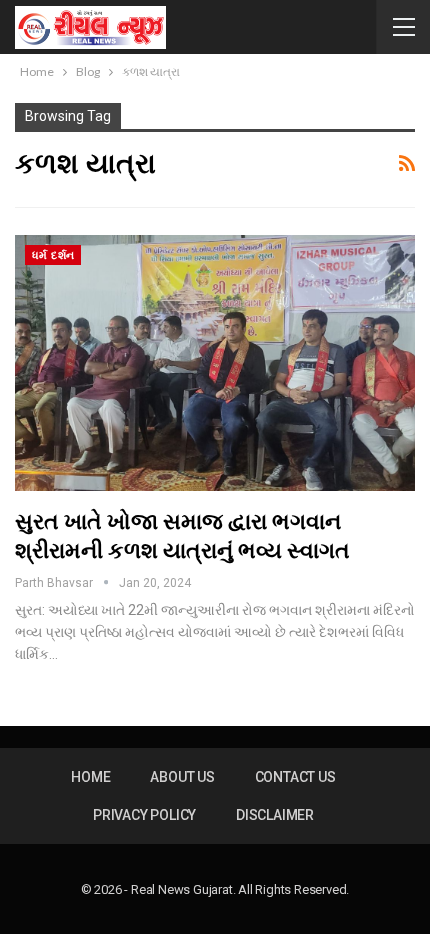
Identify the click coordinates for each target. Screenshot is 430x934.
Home (90, 777)
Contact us (295, 777)
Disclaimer (275, 815)
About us (182, 777)
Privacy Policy (144, 815)
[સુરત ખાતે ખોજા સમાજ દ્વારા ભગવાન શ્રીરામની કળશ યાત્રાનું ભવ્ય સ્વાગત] (215, 363)
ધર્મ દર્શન (53, 255)
